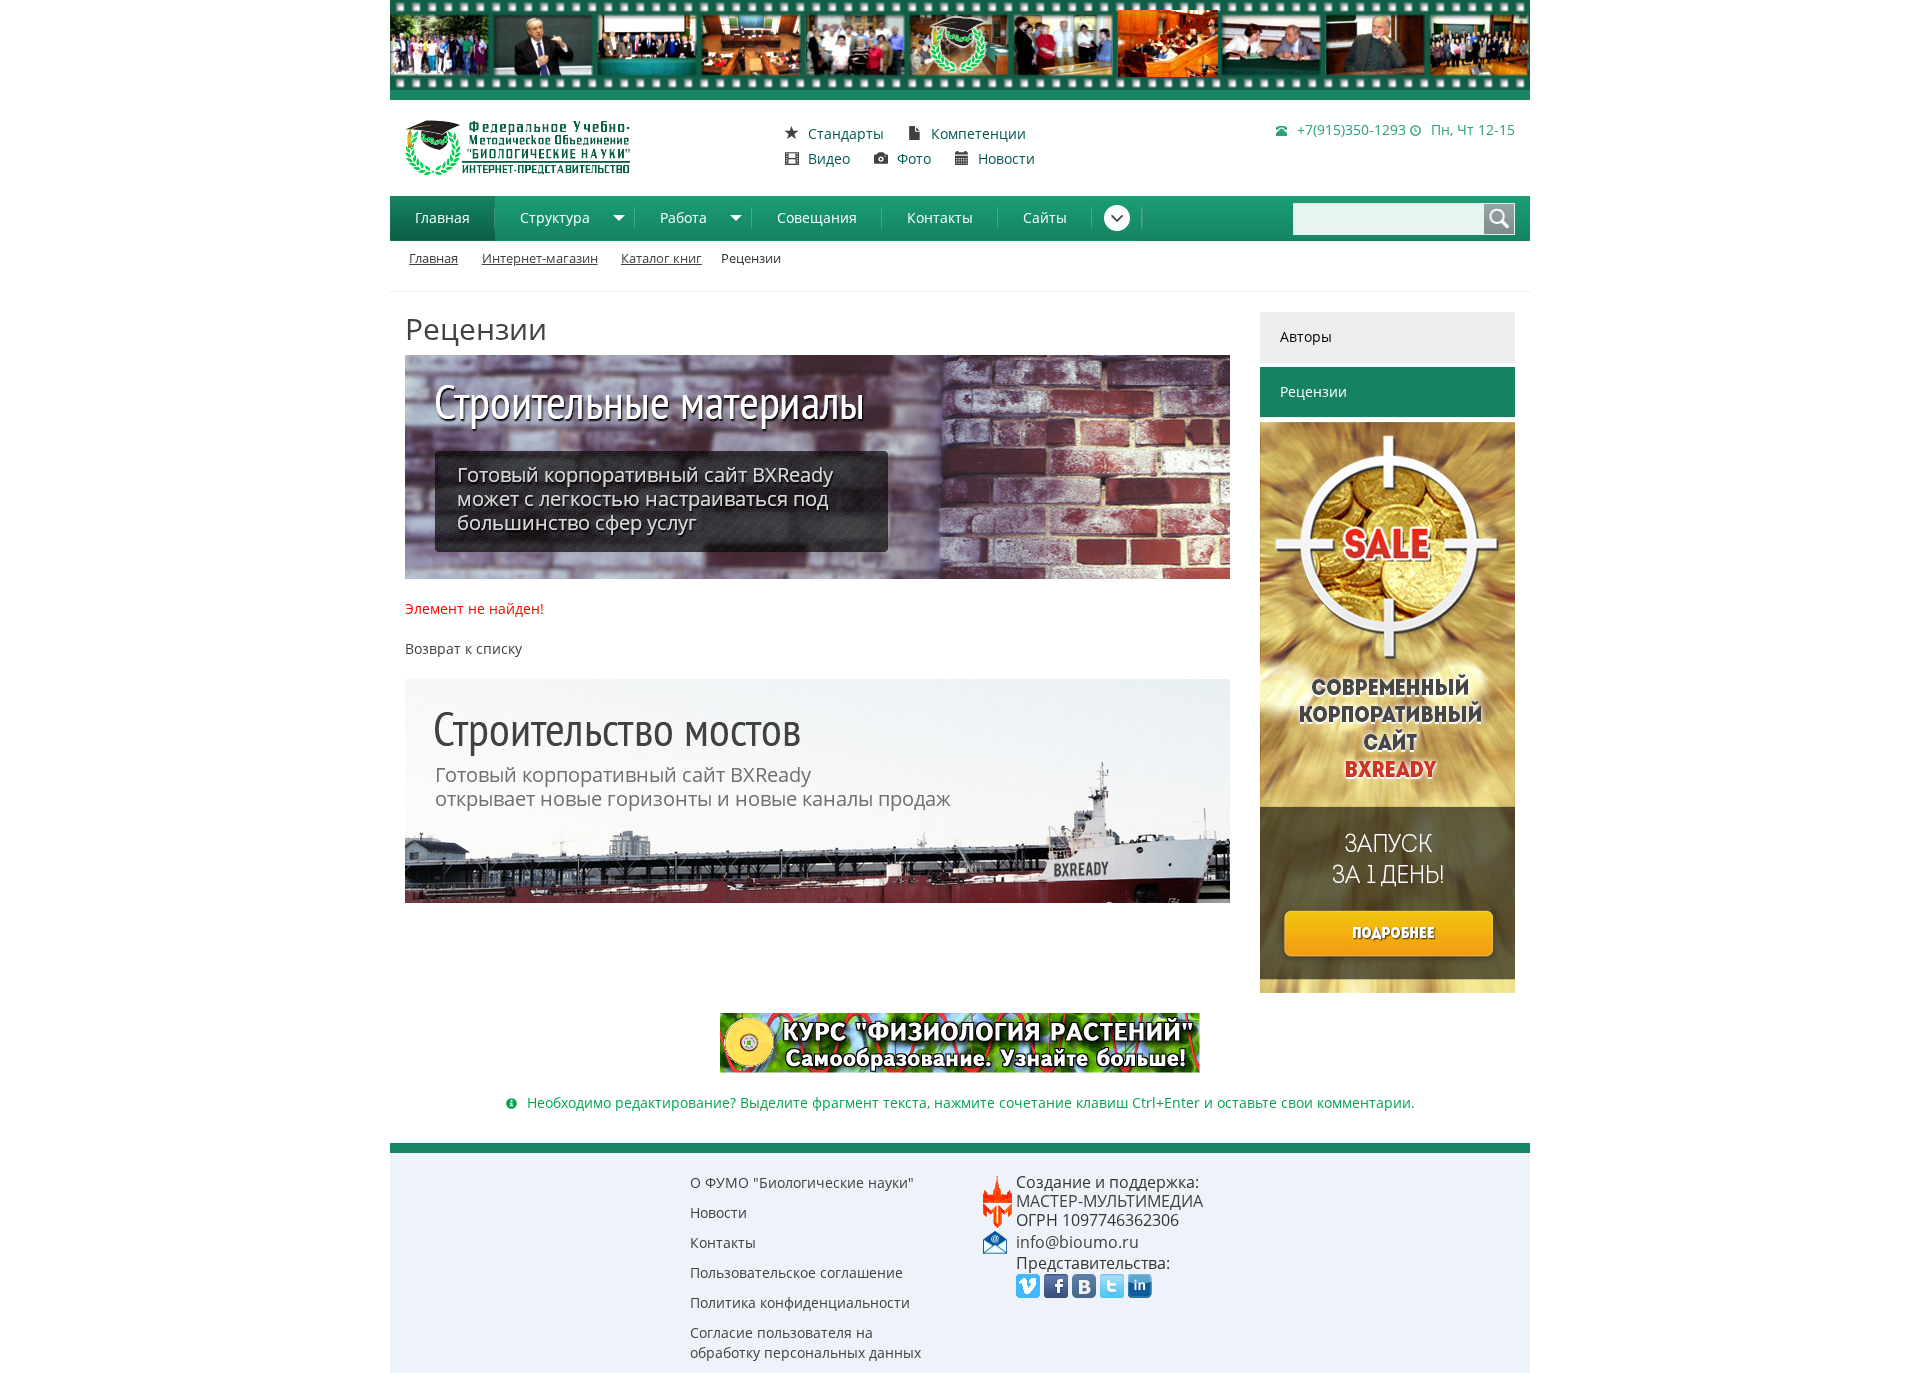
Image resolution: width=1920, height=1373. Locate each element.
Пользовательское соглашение (796, 1272)
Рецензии (1313, 391)
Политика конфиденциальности (800, 1302)
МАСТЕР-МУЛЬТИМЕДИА (1109, 1201)
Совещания (817, 217)
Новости (718, 1212)
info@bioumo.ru (1077, 1242)
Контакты (940, 217)
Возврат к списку (463, 648)
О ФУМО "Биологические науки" (802, 1182)
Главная (442, 217)
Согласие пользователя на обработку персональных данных (805, 1342)
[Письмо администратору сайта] (995, 1241)
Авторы (1306, 336)
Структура (555, 217)
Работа (683, 217)
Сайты (1045, 217)
